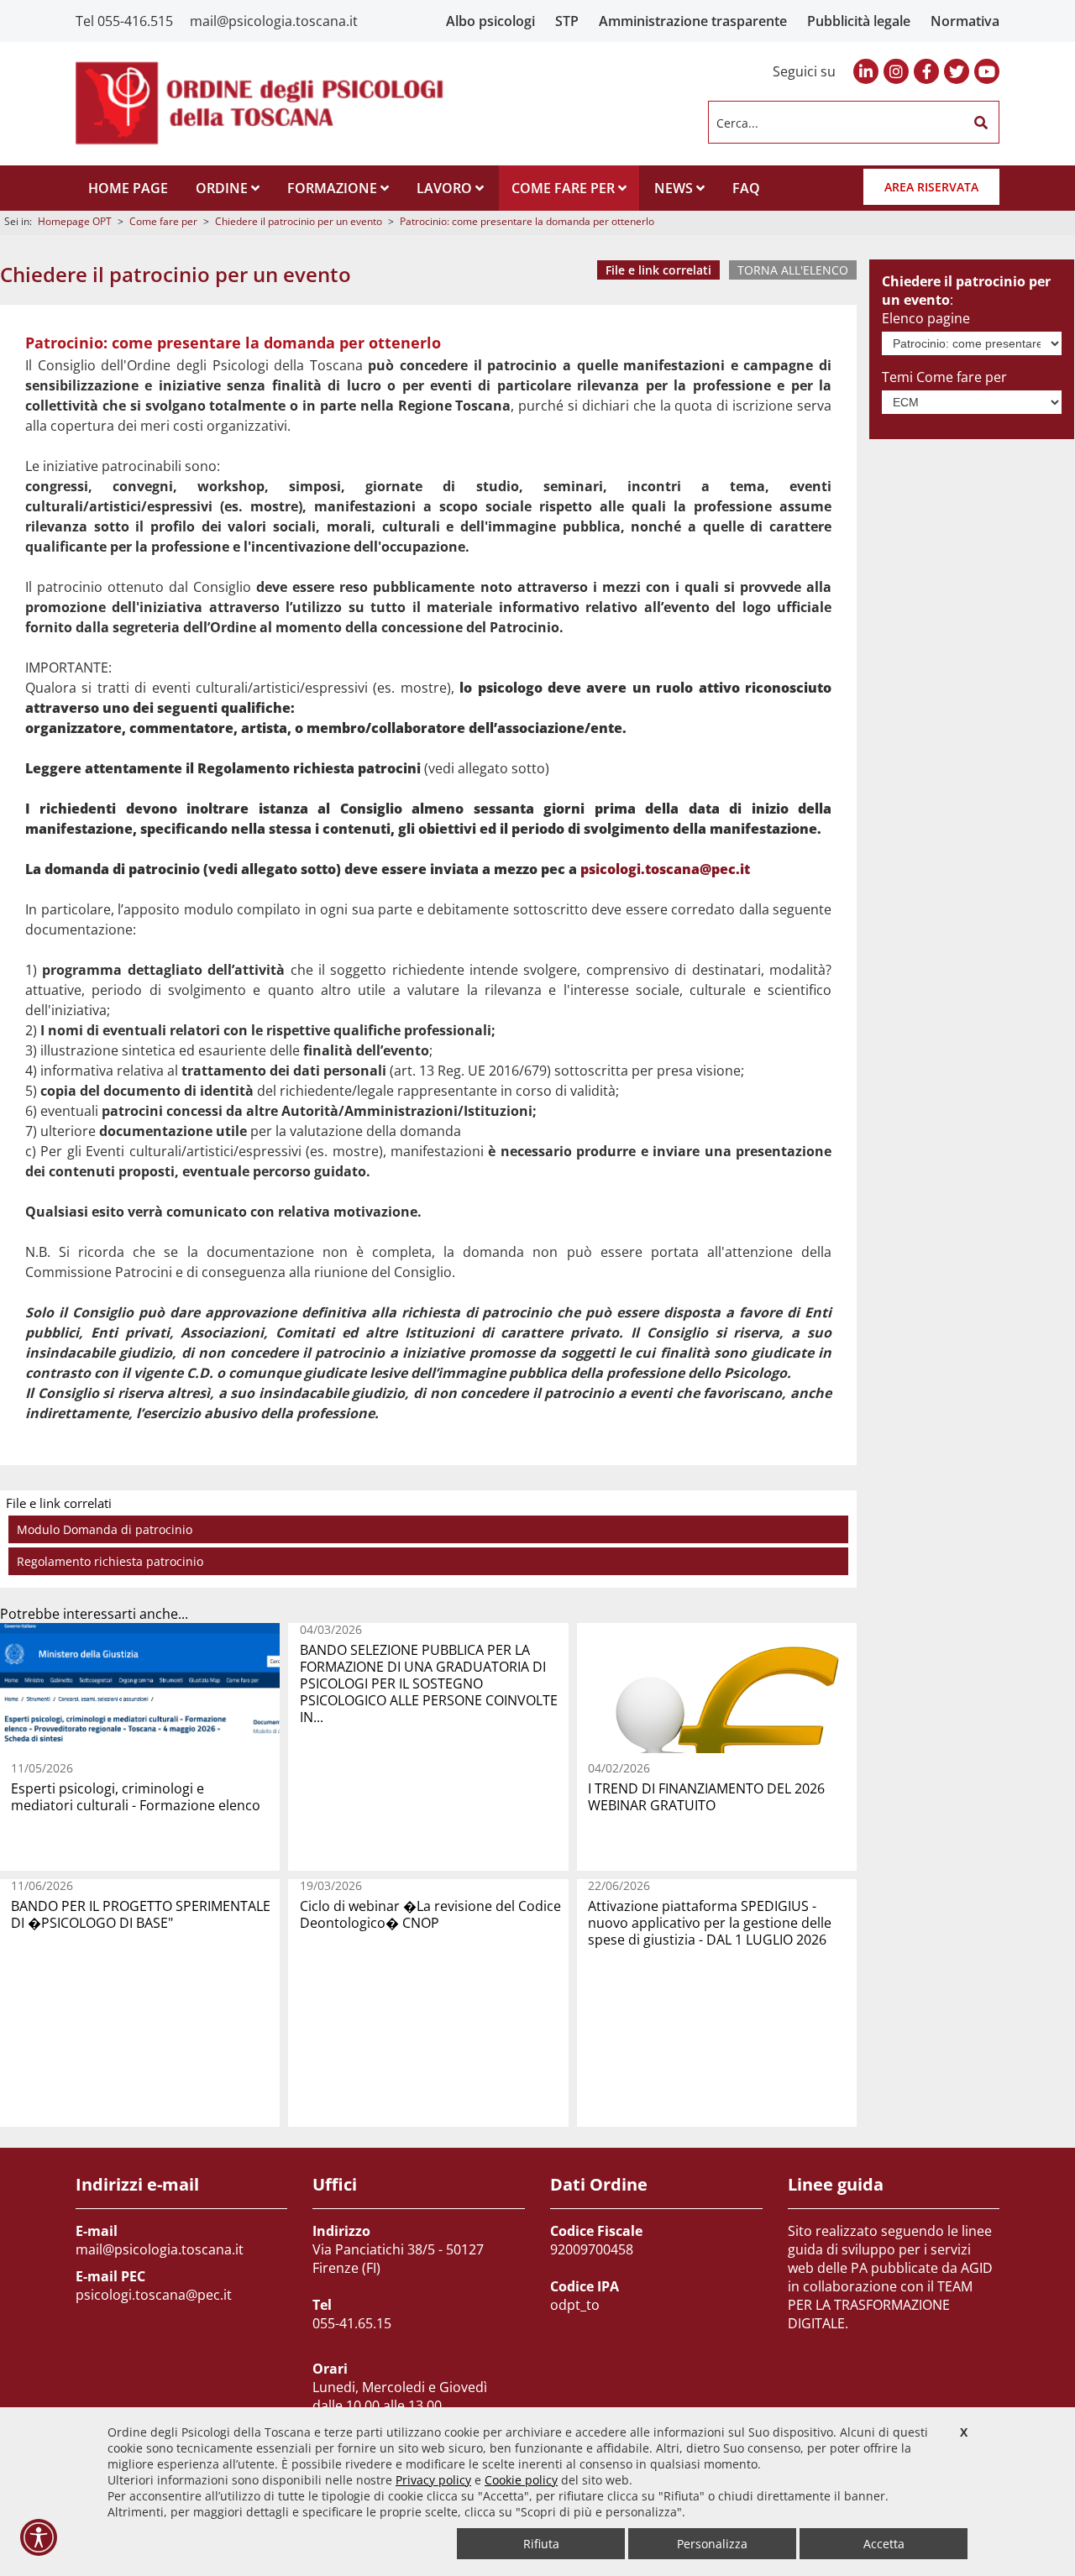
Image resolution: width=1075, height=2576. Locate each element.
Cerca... (737, 122)
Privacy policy (433, 2480)
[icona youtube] (987, 71)
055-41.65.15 (352, 2323)
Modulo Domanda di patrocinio (105, 1529)
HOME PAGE (128, 188)
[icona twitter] (957, 71)
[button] (981, 123)
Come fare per (163, 221)
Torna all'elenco (793, 270)
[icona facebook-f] (926, 71)
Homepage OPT (75, 221)
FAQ (746, 188)
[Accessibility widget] (39, 2537)
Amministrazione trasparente (693, 21)
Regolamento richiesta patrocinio (110, 1561)
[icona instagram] (896, 71)
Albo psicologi (490, 21)
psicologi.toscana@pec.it (665, 869)
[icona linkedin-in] (866, 71)
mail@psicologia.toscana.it (274, 21)
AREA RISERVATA (931, 187)
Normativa (965, 21)
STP (567, 21)
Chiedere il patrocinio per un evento (299, 221)
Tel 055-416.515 (124, 21)
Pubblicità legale (859, 21)
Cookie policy (521, 2480)
